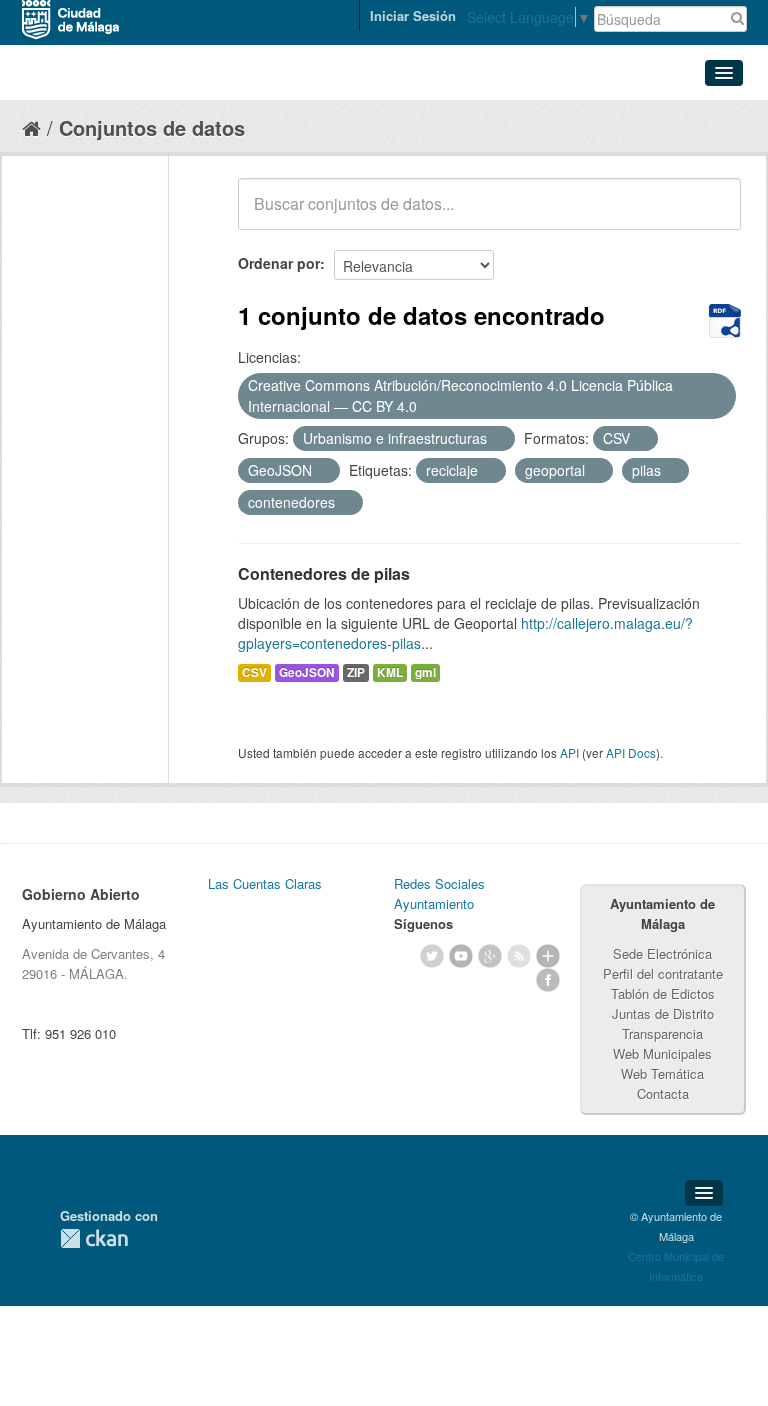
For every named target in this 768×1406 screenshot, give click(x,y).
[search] (712, 215)
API (569, 752)
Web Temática (662, 1073)
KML (390, 672)
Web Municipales (662, 1053)
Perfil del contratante (663, 973)
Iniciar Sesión (413, 15)
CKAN (94, 1238)
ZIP (356, 672)
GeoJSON (307, 672)
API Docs (631, 752)
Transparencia (662, 1033)
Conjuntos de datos (152, 127)
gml (425, 672)
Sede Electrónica (662, 953)
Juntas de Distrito (663, 1013)
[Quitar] (428, 407)
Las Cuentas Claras (265, 883)
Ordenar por (279, 263)
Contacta (663, 1093)
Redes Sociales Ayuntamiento (439, 893)
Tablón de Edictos (663, 993)
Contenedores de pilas (324, 573)
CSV (254, 672)
